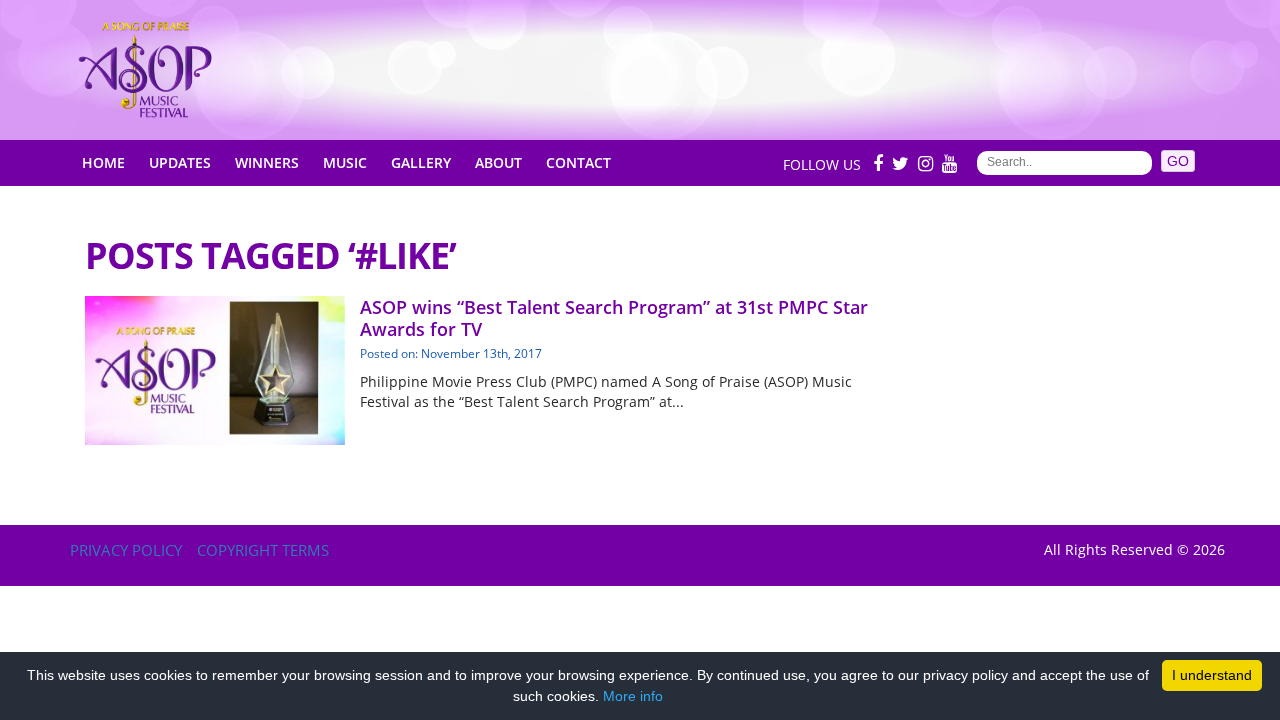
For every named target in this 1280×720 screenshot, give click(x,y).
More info (633, 696)
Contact (578, 162)
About (498, 162)
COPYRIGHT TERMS (263, 550)
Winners (267, 162)
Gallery (421, 162)
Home (103, 162)
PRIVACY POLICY (126, 550)
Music (345, 162)
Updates (180, 162)
